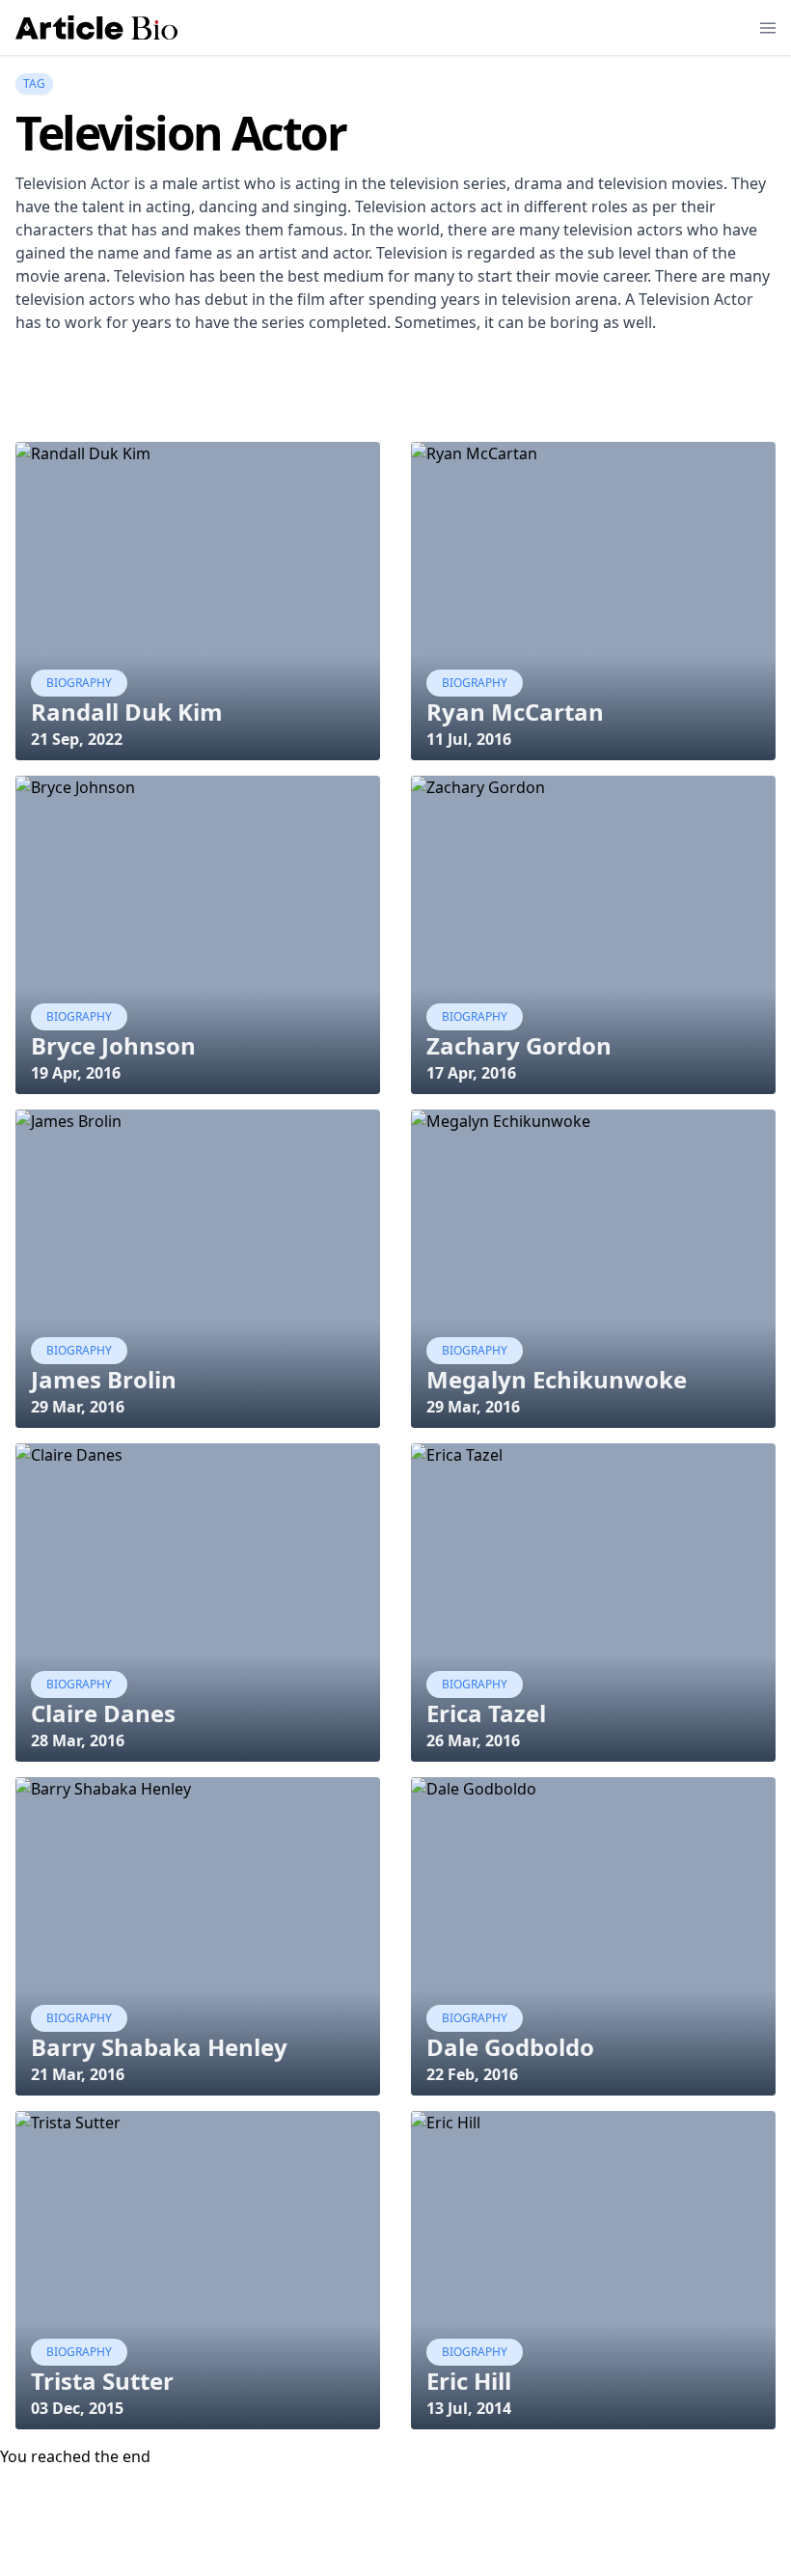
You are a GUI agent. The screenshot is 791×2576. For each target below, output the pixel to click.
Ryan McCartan (515, 712)
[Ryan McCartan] (593, 601)
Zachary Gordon (519, 1045)
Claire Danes (103, 1713)
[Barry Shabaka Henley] (198, 1936)
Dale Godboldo (510, 2047)
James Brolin (104, 1379)
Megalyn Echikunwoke (557, 1379)
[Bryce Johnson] (198, 935)
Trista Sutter (102, 2381)
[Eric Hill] (593, 2270)
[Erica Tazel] (593, 1603)
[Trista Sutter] (198, 2270)
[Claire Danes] (198, 1603)
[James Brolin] (198, 1269)
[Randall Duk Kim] (198, 601)
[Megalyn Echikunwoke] (593, 1269)
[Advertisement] (367, 393)
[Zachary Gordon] (593, 935)
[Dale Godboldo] (593, 1936)
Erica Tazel (486, 1713)
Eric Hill (469, 2381)
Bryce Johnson (113, 1045)
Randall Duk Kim (127, 712)
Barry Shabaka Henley (159, 2047)
